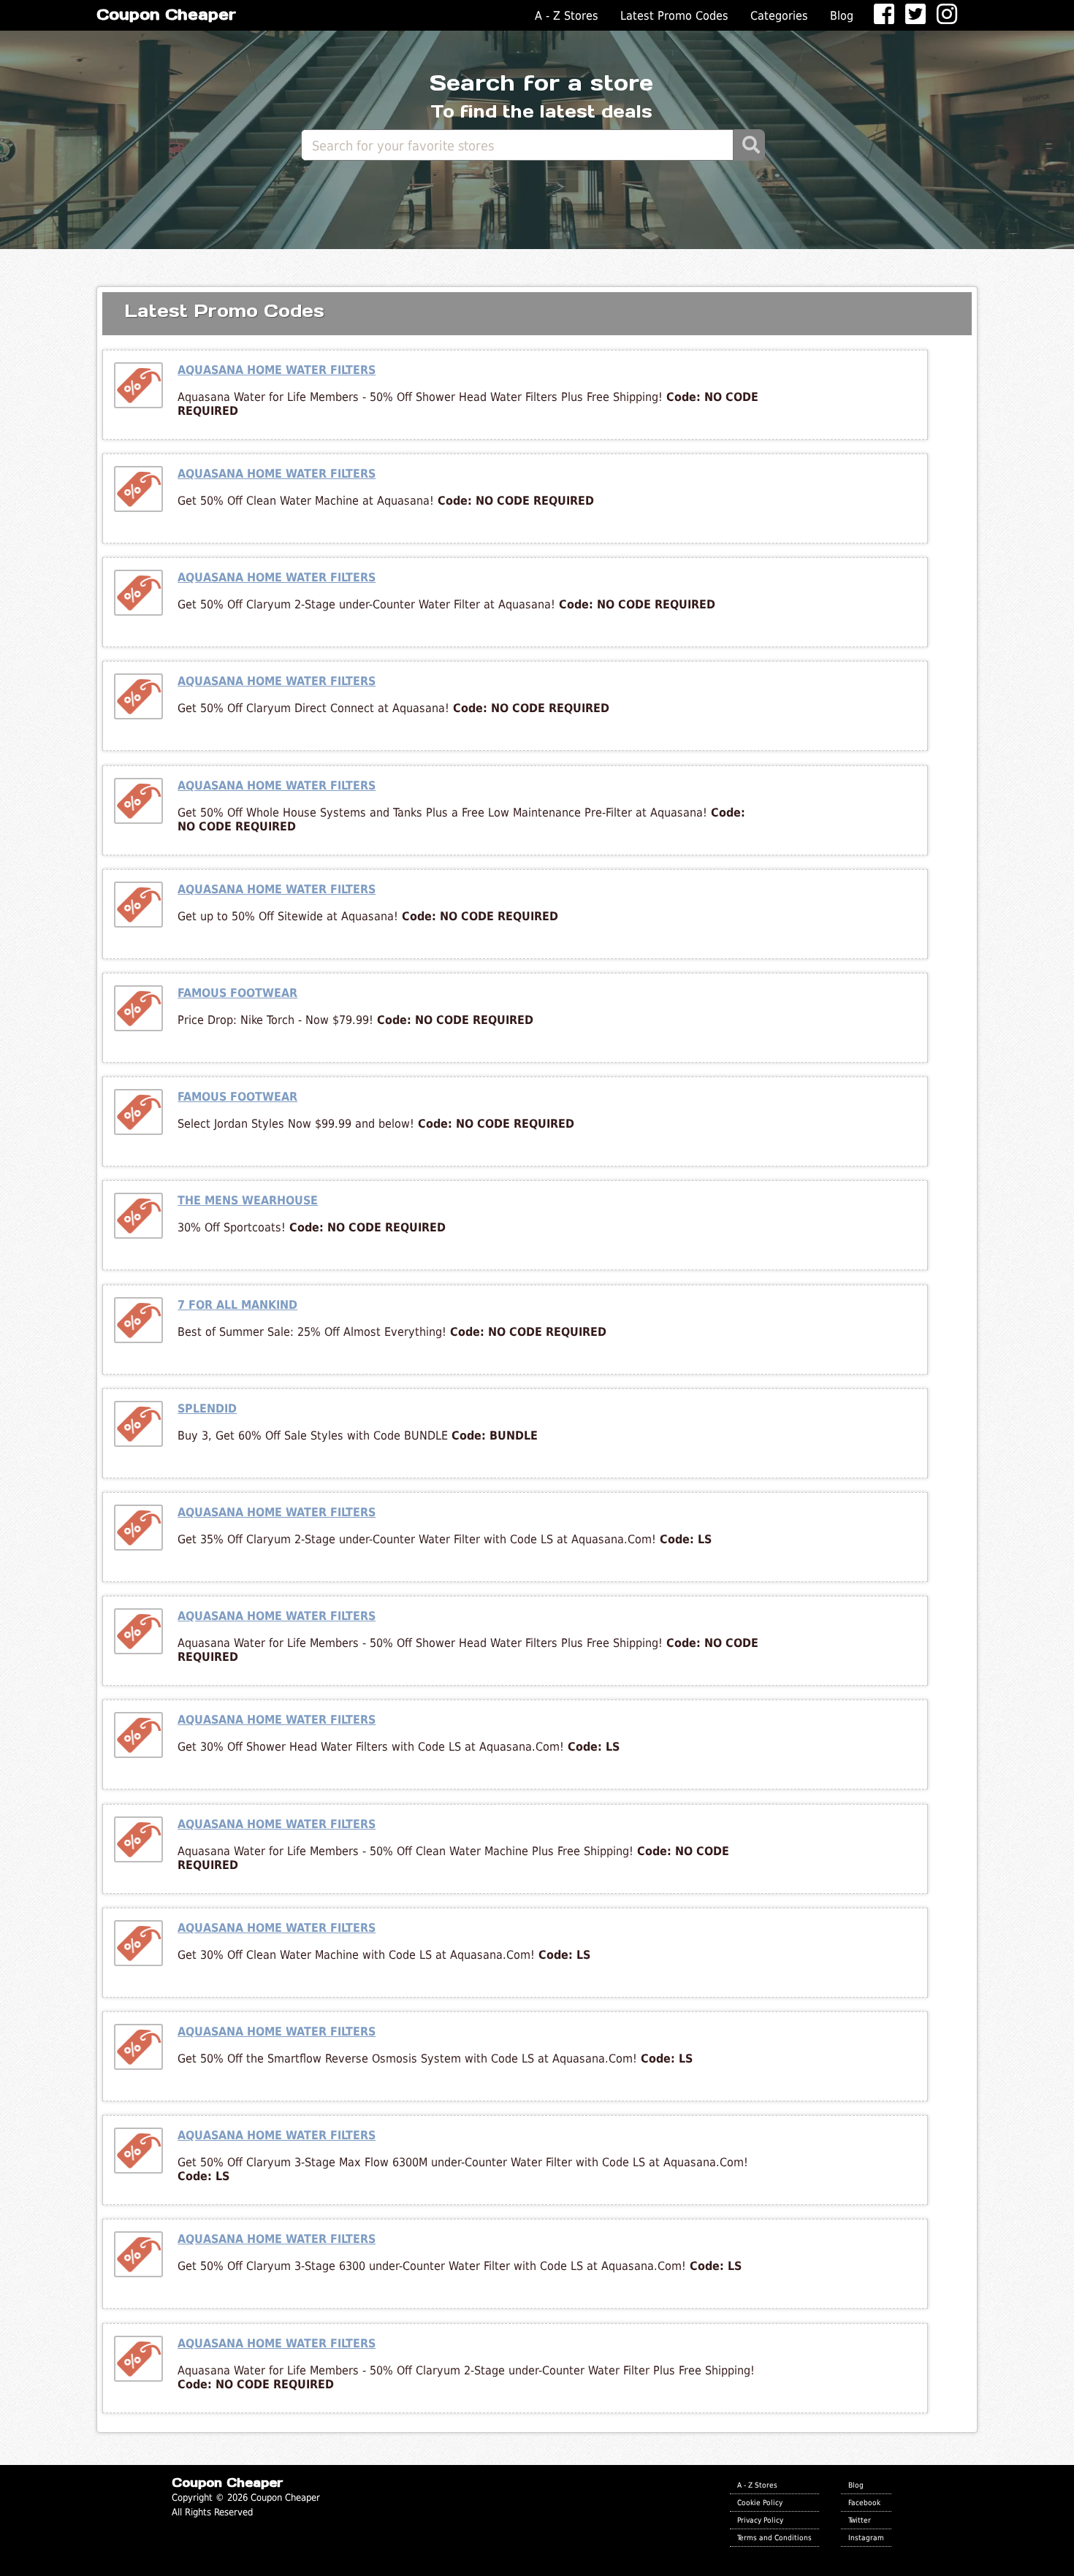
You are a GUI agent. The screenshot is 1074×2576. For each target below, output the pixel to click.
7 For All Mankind (237, 1305)
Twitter (860, 2520)
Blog (842, 16)
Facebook (864, 2502)
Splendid (207, 1409)
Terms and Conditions (774, 2537)
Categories (779, 16)
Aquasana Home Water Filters (277, 370)
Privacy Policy (760, 2520)
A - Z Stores (567, 16)
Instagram (866, 2537)
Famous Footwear (237, 993)
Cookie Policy (760, 2502)
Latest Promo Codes (674, 16)
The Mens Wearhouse (248, 1200)
